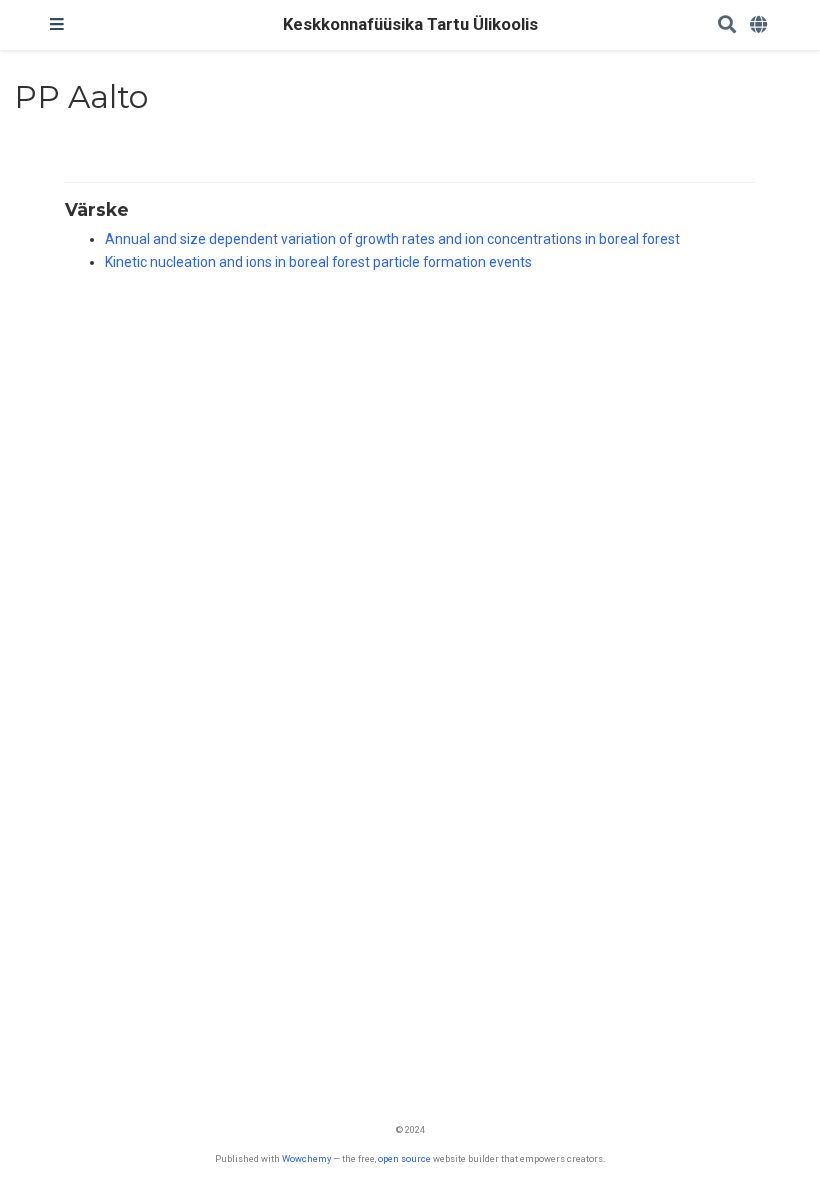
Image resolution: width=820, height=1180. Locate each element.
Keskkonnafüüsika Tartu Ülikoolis (410, 24)
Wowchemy (306, 1158)
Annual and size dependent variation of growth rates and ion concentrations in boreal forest (392, 239)
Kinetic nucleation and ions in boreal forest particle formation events (318, 262)
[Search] (727, 25)
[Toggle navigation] (57, 25)
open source (404, 1158)
